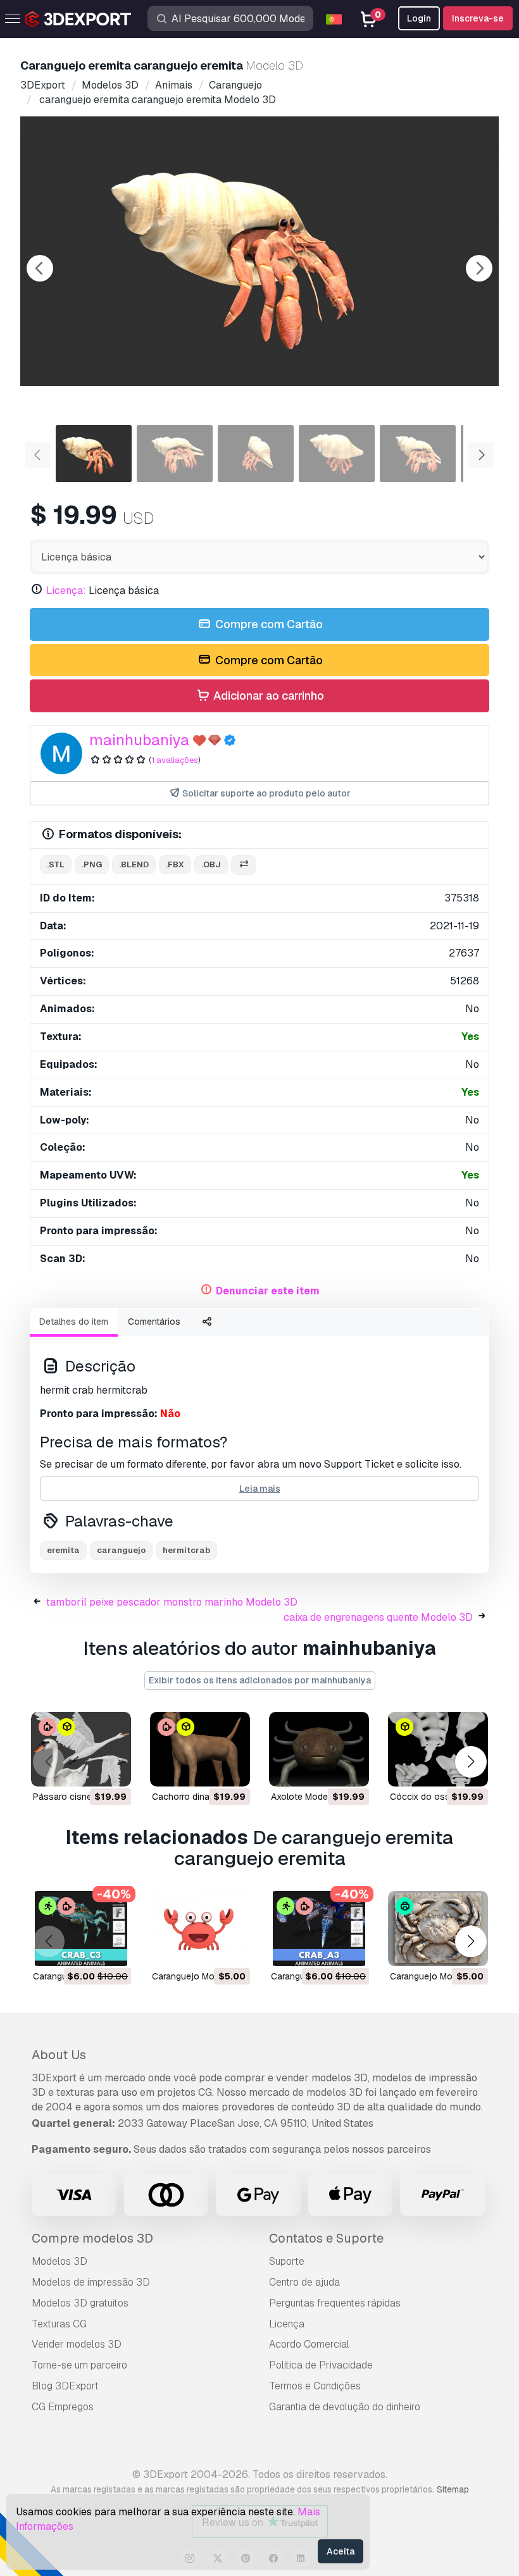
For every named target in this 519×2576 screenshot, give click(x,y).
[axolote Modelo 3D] (319, 1749)
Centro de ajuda (304, 2282)
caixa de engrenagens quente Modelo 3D (378, 1617)
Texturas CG (59, 2324)
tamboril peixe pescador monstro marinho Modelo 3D (172, 1602)
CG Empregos (63, 2407)
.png (92, 864)
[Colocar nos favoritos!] (113, 1769)
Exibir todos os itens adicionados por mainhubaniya (260, 1680)
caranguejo (121, 1550)
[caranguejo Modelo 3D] (200, 1929)
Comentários (154, 1322)
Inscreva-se (478, 18)
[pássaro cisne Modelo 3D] (81, 1749)
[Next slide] (479, 268)
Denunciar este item (268, 1291)
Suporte (287, 2261)
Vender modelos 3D (77, 2344)
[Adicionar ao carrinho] (87, 1769)
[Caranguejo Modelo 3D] (438, 1929)
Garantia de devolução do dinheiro (345, 2407)
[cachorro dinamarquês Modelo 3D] (200, 1749)
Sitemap (453, 2489)
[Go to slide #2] (175, 454)
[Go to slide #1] (94, 454)
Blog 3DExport (65, 2386)
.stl (56, 864)
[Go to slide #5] (418, 454)
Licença (287, 2324)
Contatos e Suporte (326, 2238)
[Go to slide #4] (337, 454)
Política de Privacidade (321, 2365)
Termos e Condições (315, 2386)
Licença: (66, 591)
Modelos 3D (59, 2261)
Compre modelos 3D (92, 2238)
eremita (63, 1550)
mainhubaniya (139, 740)
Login (419, 18)
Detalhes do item (74, 1322)
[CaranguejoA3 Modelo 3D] (319, 1929)
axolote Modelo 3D (310, 1797)
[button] (471, 1762)
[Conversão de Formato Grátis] (244, 865)
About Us (59, 2055)
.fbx (175, 864)
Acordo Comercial (309, 2344)
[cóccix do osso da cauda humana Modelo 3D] (438, 1749)
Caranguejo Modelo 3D (437, 1976)
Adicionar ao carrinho (267, 696)
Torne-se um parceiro (79, 2365)
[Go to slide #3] (256, 454)
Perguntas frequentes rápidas (335, 2303)
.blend (134, 864)
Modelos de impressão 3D (91, 2282)
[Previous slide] (40, 268)
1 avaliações (175, 760)
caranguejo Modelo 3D (199, 1976)
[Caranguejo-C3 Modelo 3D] (81, 1929)
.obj (211, 864)
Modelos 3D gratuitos (80, 2303)
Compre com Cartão (268, 624)
